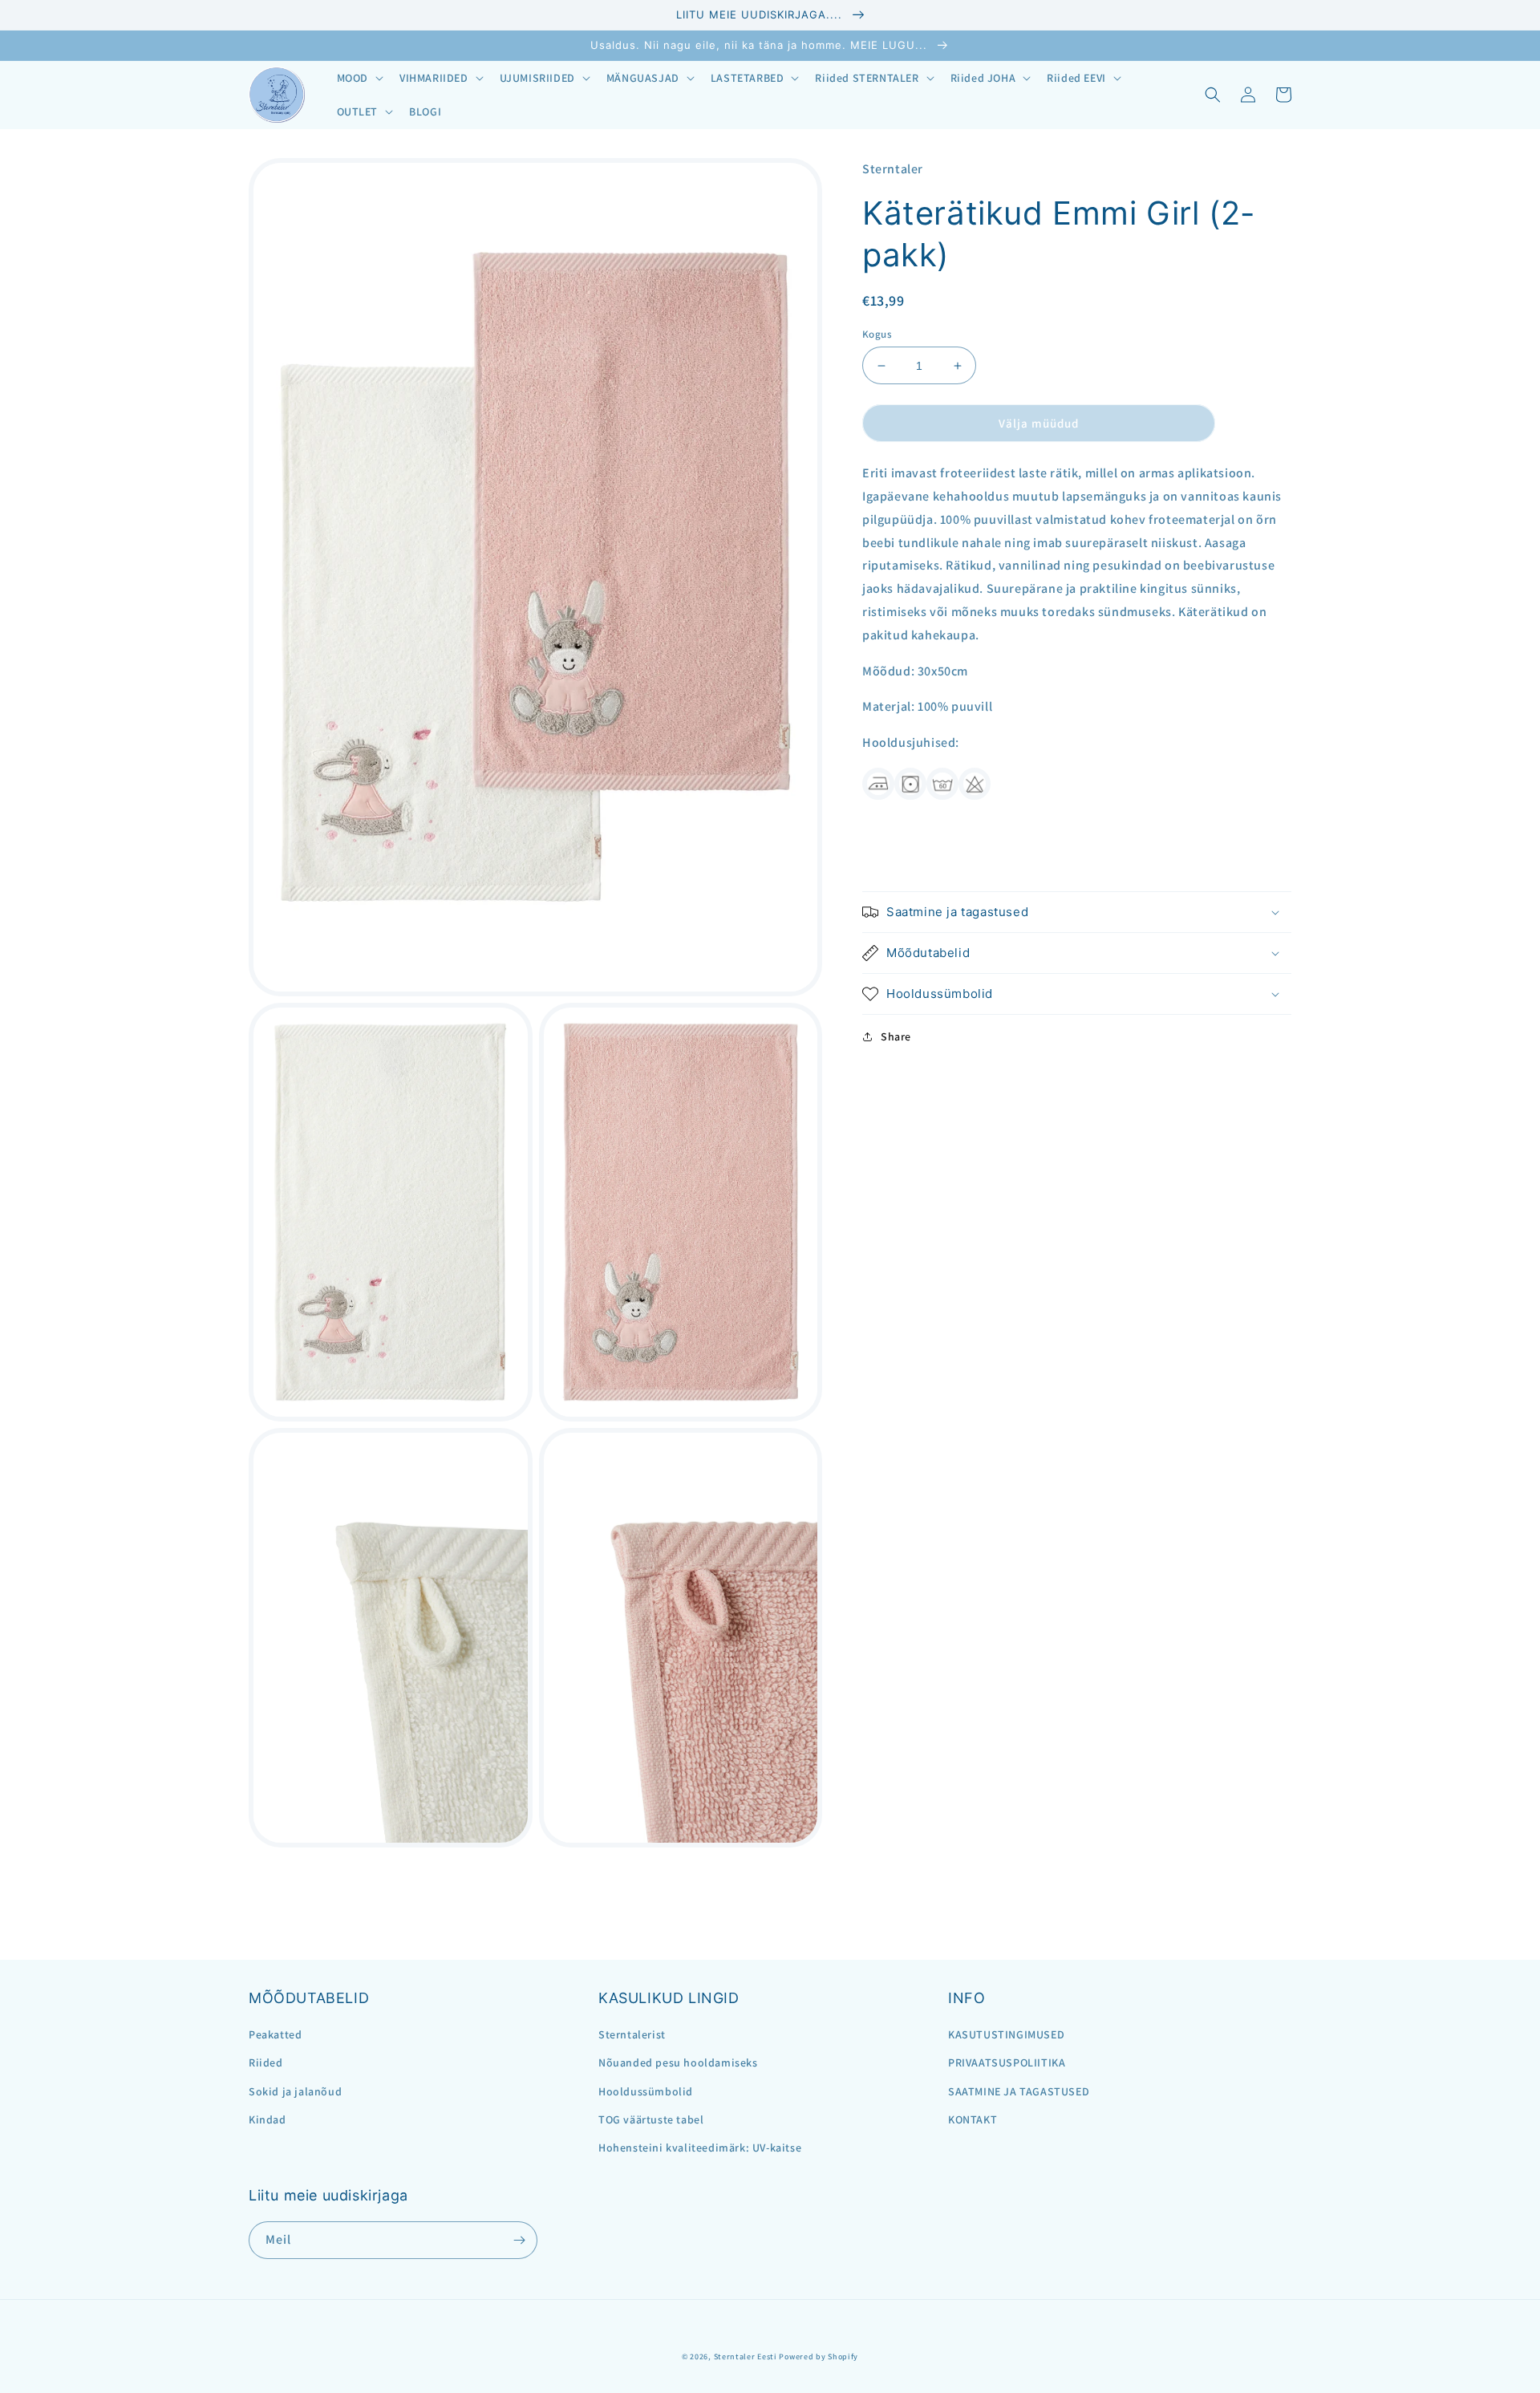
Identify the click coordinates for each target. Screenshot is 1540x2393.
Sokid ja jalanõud (295, 2091)
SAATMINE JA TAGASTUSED (1019, 2091)
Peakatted (275, 2034)
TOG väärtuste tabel (651, 2119)
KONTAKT (973, 2119)
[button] (359, 78)
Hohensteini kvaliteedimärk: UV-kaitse (700, 2148)
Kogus (877, 334)
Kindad (267, 2119)
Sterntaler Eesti (746, 2356)
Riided (266, 2062)
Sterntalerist (632, 2034)
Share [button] (896, 1036)
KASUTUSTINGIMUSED (1006, 2034)
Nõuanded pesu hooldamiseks (678, 2062)
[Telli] (519, 2240)
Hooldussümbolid (646, 2091)
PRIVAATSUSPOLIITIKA (1007, 2062)
